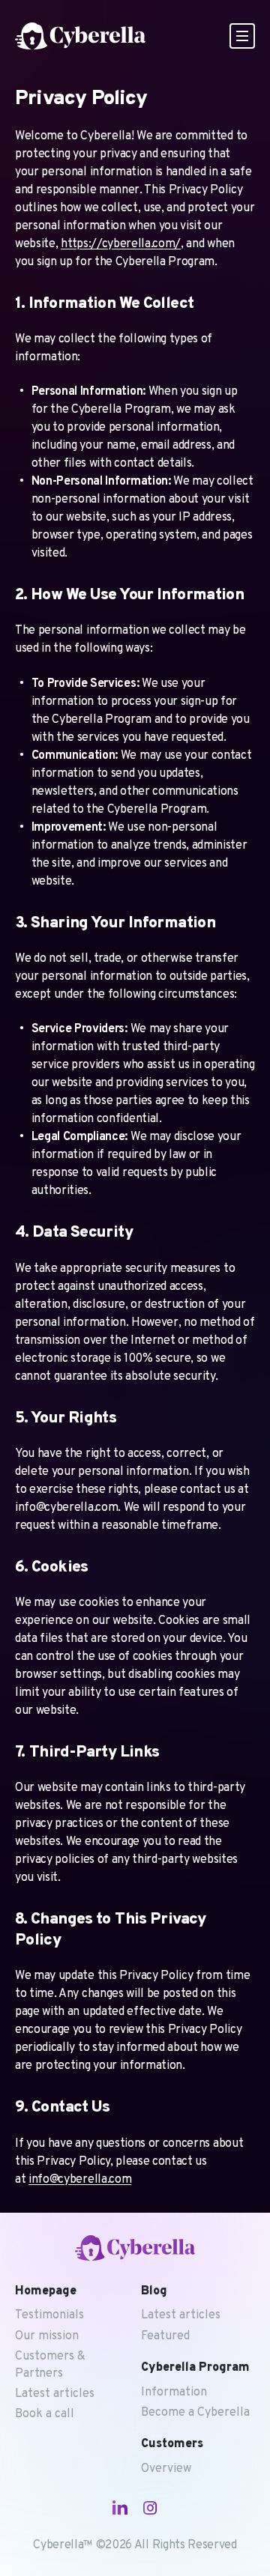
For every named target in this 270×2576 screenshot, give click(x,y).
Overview (166, 2469)
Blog (154, 2291)
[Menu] (242, 36)
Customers (172, 2444)
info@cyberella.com (80, 2180)
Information (174, 2392)
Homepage (46, 2291)
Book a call (45, 2414)
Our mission (47, 2336)
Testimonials (49, 2315)
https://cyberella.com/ (121, 244)
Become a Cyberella (195, 2413)
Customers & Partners (50, 2365)
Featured (165, 2336)
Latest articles (55, 2394)
